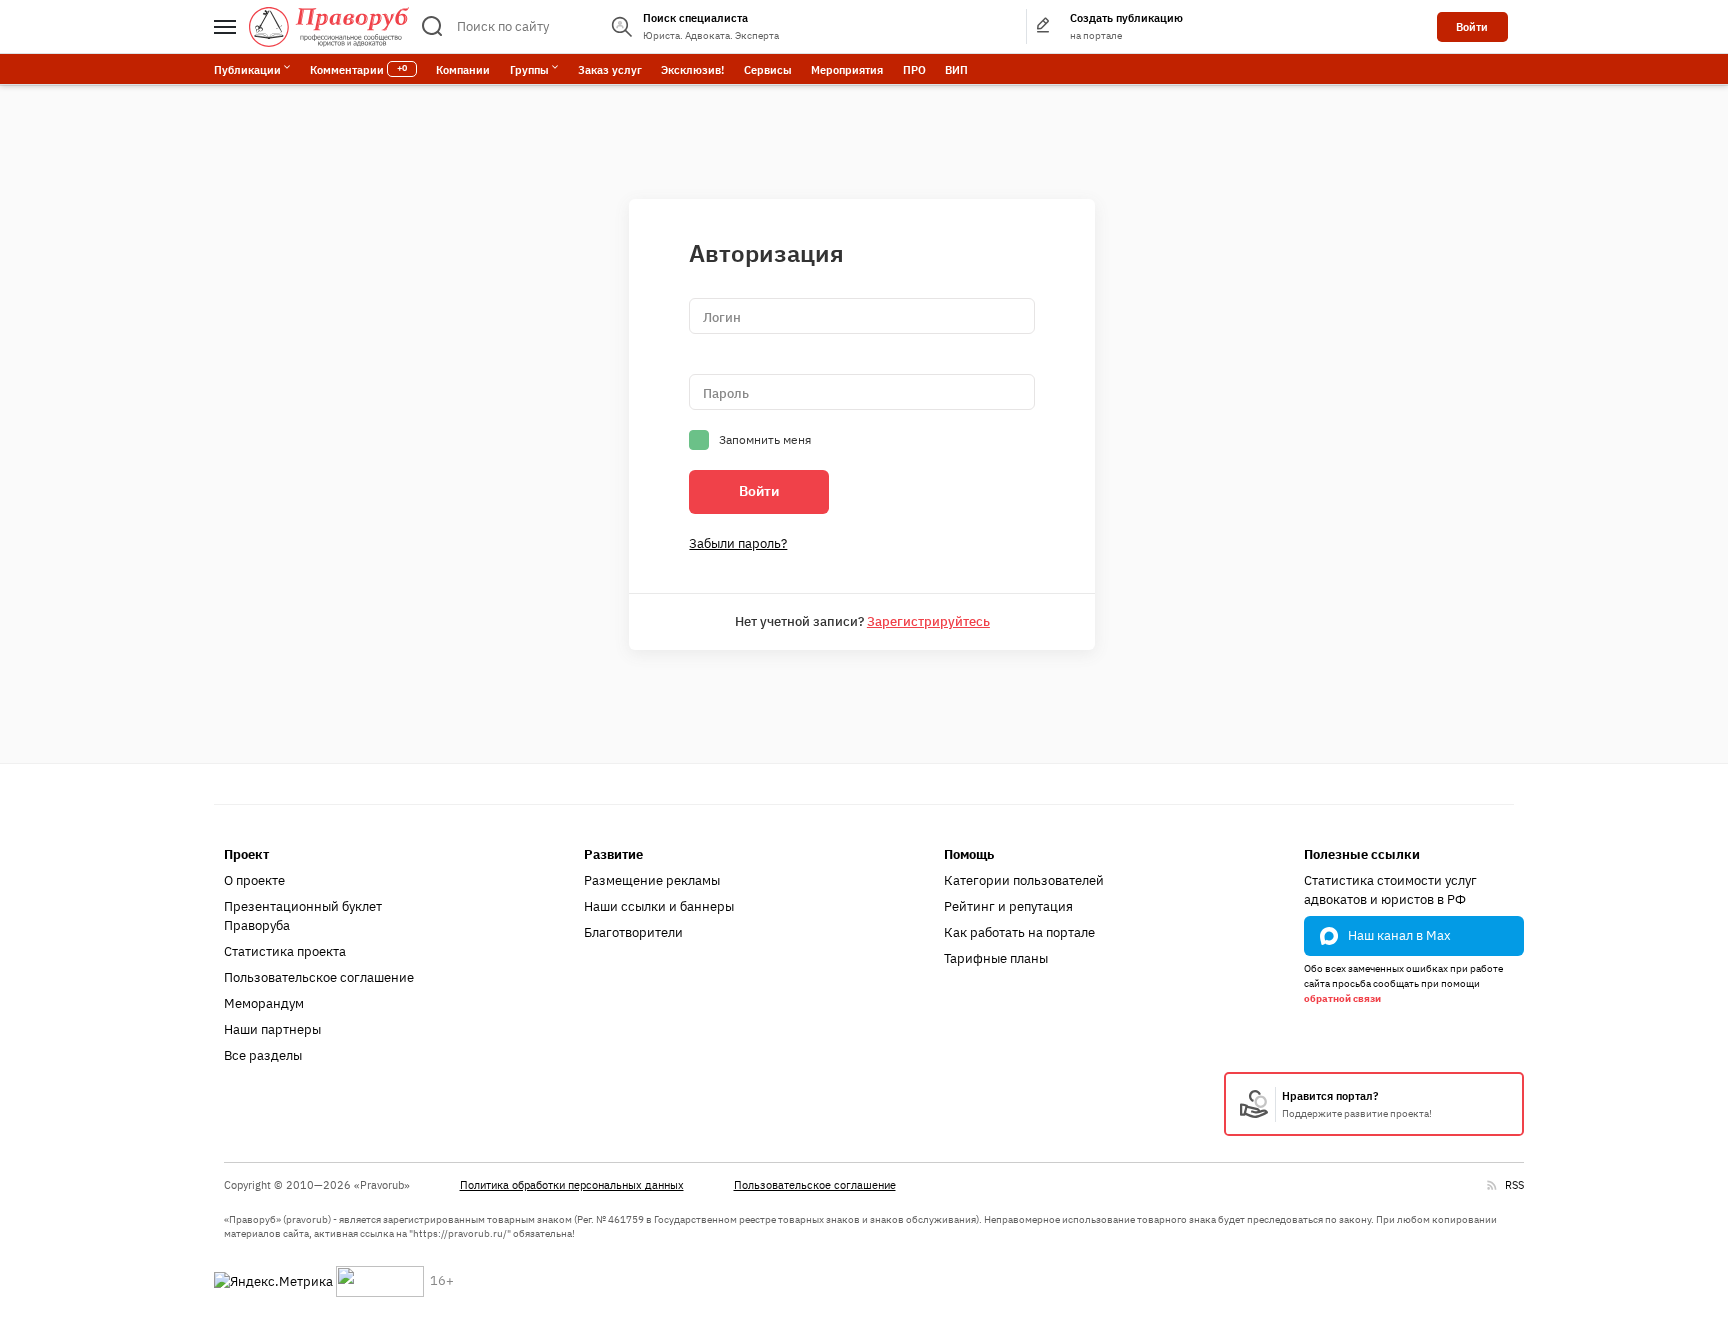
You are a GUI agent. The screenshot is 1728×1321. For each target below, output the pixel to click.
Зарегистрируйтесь (928, 621)
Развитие (613, 854)
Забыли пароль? (738, 543)
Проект (246, 854)
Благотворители (633, 932)
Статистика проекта (285, 951)
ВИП (956, 69)
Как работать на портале (1019, 932)
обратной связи (1342, 998)
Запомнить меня (765, 439)
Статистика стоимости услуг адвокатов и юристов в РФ (1390, 890)
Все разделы (263, 1055)
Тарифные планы (996, 958)
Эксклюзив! (692, 69)
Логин (722, 317)
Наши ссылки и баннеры (659, 906)
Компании (463, 69)
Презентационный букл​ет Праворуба (303, 916)
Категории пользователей (1024, 880)
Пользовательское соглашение (319, 977)
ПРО (914, 69)
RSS (1514, 1184)
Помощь (969, 854)
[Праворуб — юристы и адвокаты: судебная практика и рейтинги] (329, 27)
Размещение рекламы (652, 880)
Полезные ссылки (1362, 854)
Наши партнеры (272, 1029)
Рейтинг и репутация (1008, 906)
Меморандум (264, 1003)
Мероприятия (847, 69)
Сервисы (768, 69)
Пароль (726, 393)
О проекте (254, 880)
